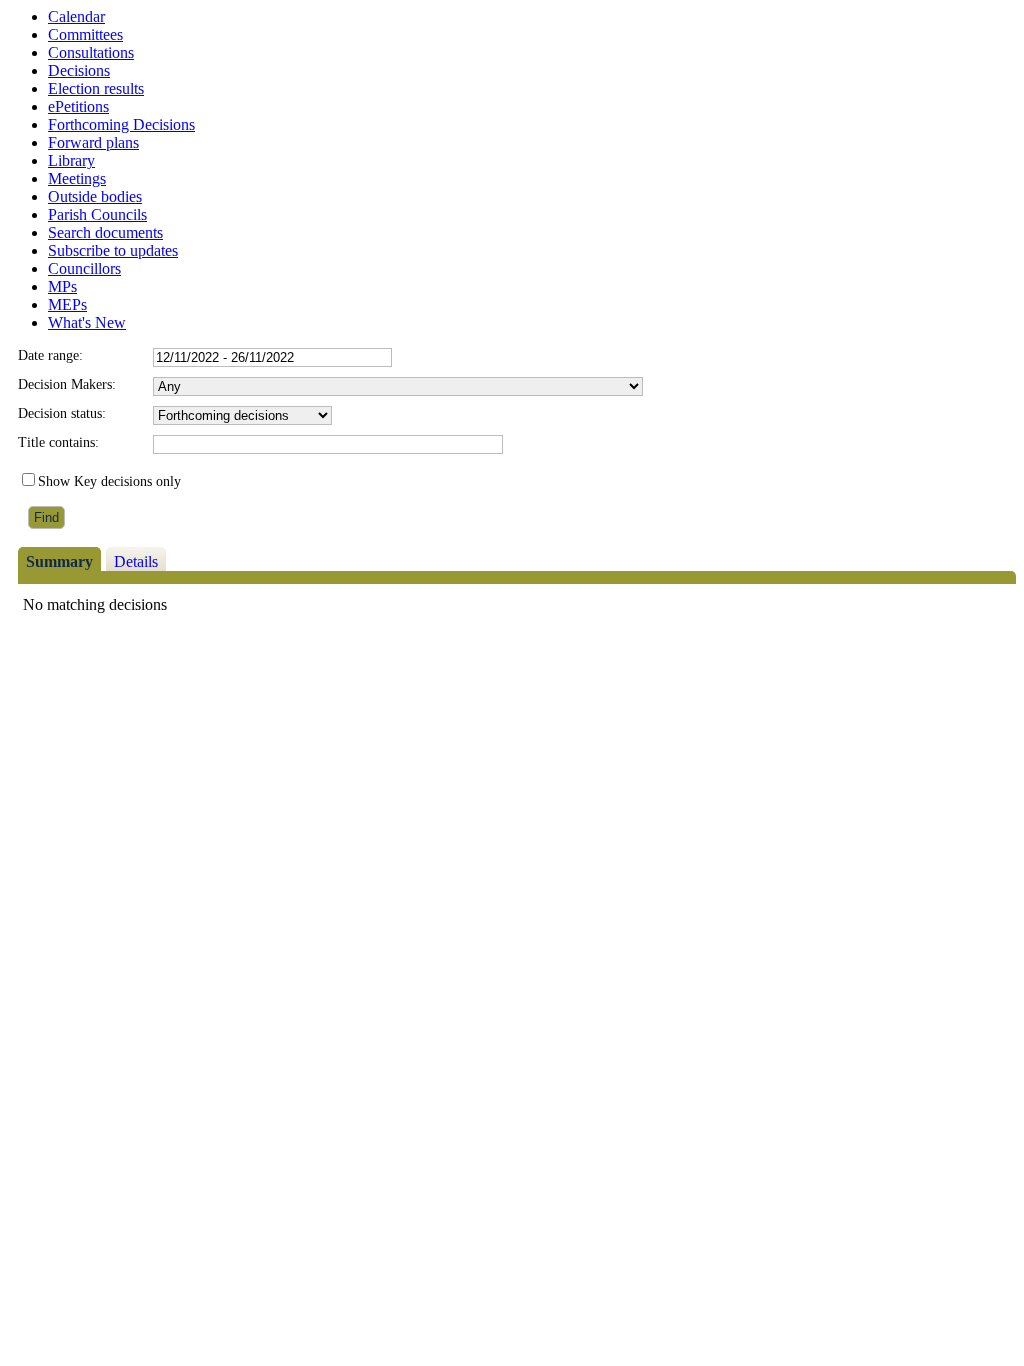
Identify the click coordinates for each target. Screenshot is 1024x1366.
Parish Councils (97, 214)
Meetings (77, 178)
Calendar (76, 16)
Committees (85, 34)
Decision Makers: (67, 384)
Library (71, 160)
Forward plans (93, 142)
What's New (87, 322)
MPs (62, 286)
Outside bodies (95, 196)
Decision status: (62, 413)
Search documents (105, 232)
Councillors (84, 268)
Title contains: (58, 442)
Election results (96, 88)
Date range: (50, 355)
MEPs (67, 304)
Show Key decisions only (109, 481)
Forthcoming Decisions (121, 124)
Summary (59, 561)
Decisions (79, 70)
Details (136, 561)
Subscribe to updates (113, 250)
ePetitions (78, 106)
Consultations (91, 52)
